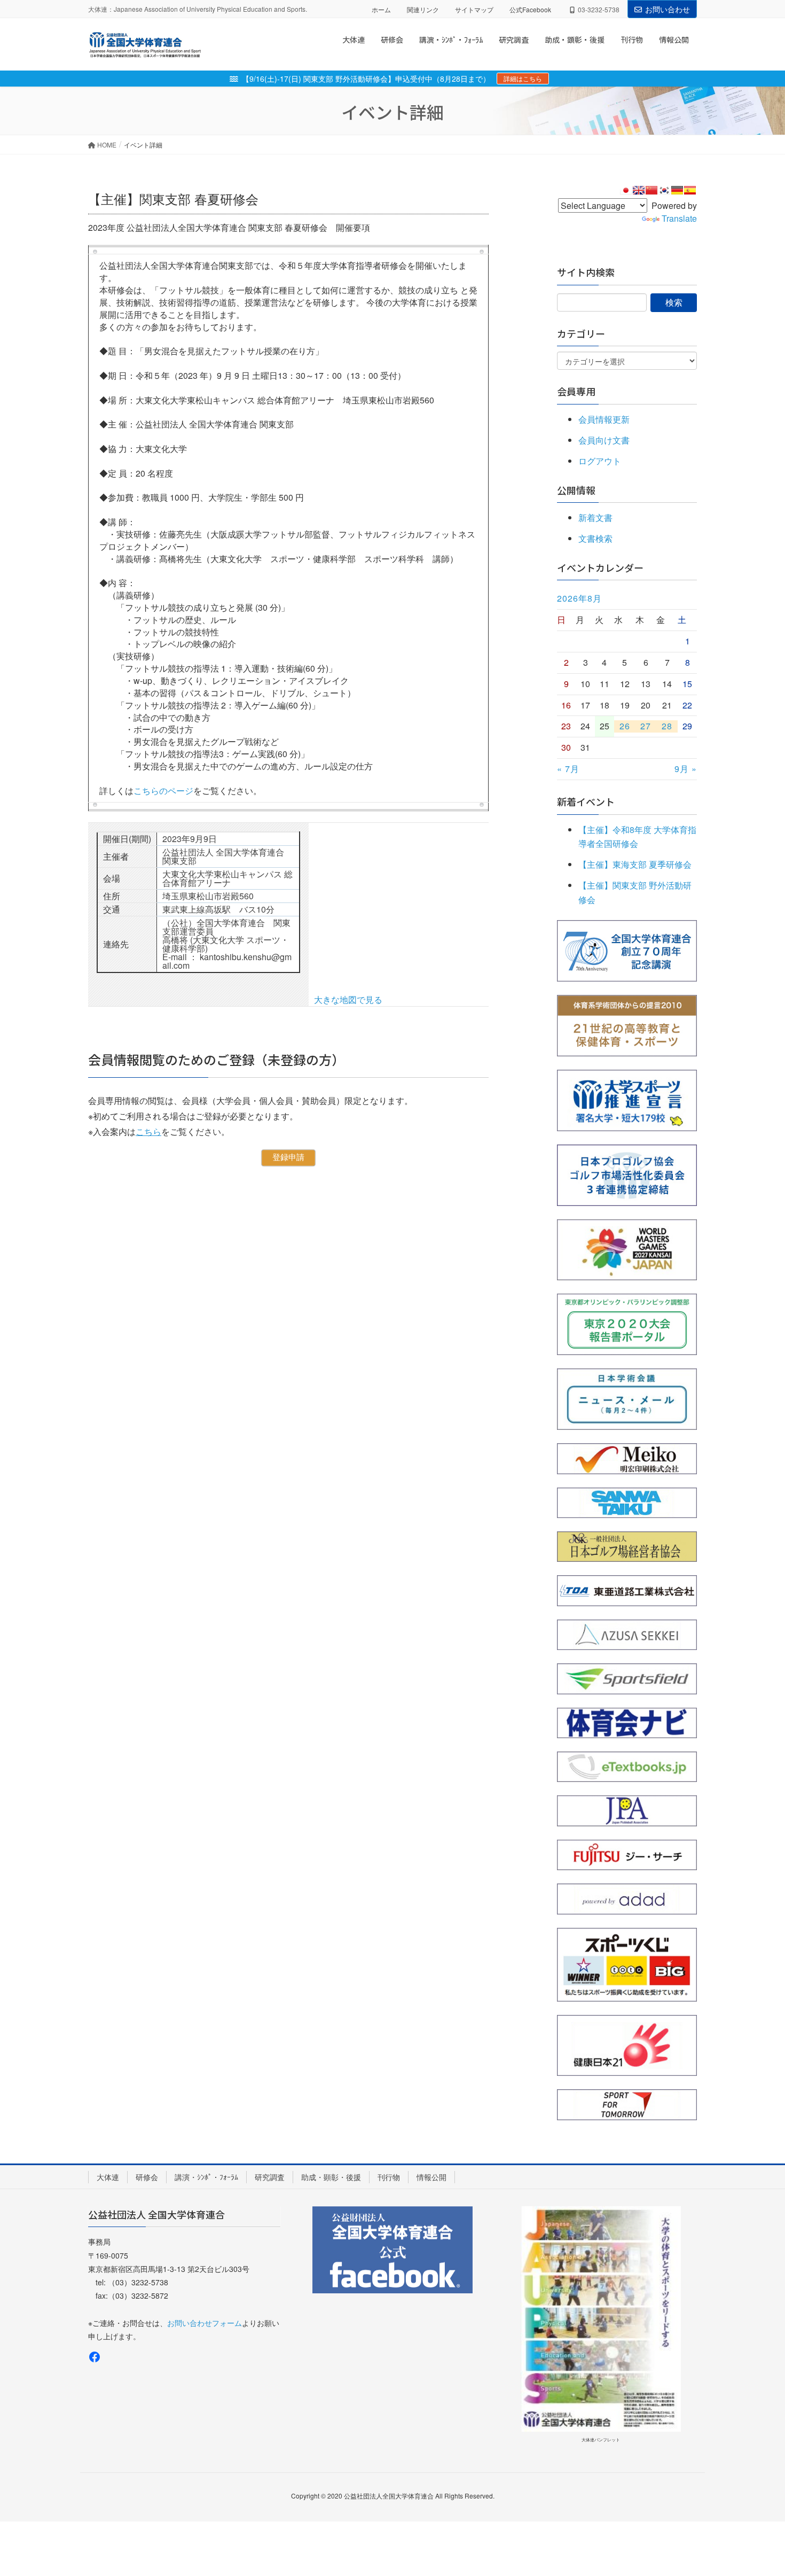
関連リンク (423, 9)
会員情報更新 (604, 419)
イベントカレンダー (600, 567)
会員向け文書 (604, 440)
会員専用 (576, 391)
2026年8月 (579, 598)
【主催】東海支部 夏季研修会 (635, 864)
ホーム (381, 9)
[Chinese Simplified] (651, 190)
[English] (639, 190)
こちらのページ (163, 791)
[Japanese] (626, 190)
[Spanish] (690, 190)
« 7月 (568, 769)
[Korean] (664, 190)
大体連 (108, 2177)
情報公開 (431, 2177)
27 (646, 726)
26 (625, 726)
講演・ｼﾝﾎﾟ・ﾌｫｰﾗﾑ (206, 2177)
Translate (679, 218)
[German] (677, 190)
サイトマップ (474, 9)
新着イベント (586, 801)
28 (667, 726)
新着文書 (595, 517)
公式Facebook (530, 9)
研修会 (147, 2177)
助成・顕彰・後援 (331, 2177)
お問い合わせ (668, 9)
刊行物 (389, 2177)
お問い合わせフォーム (205, 2323)
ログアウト (600, 461)
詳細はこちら (523, 78)
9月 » (686, 769)
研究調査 (270, 2177)
